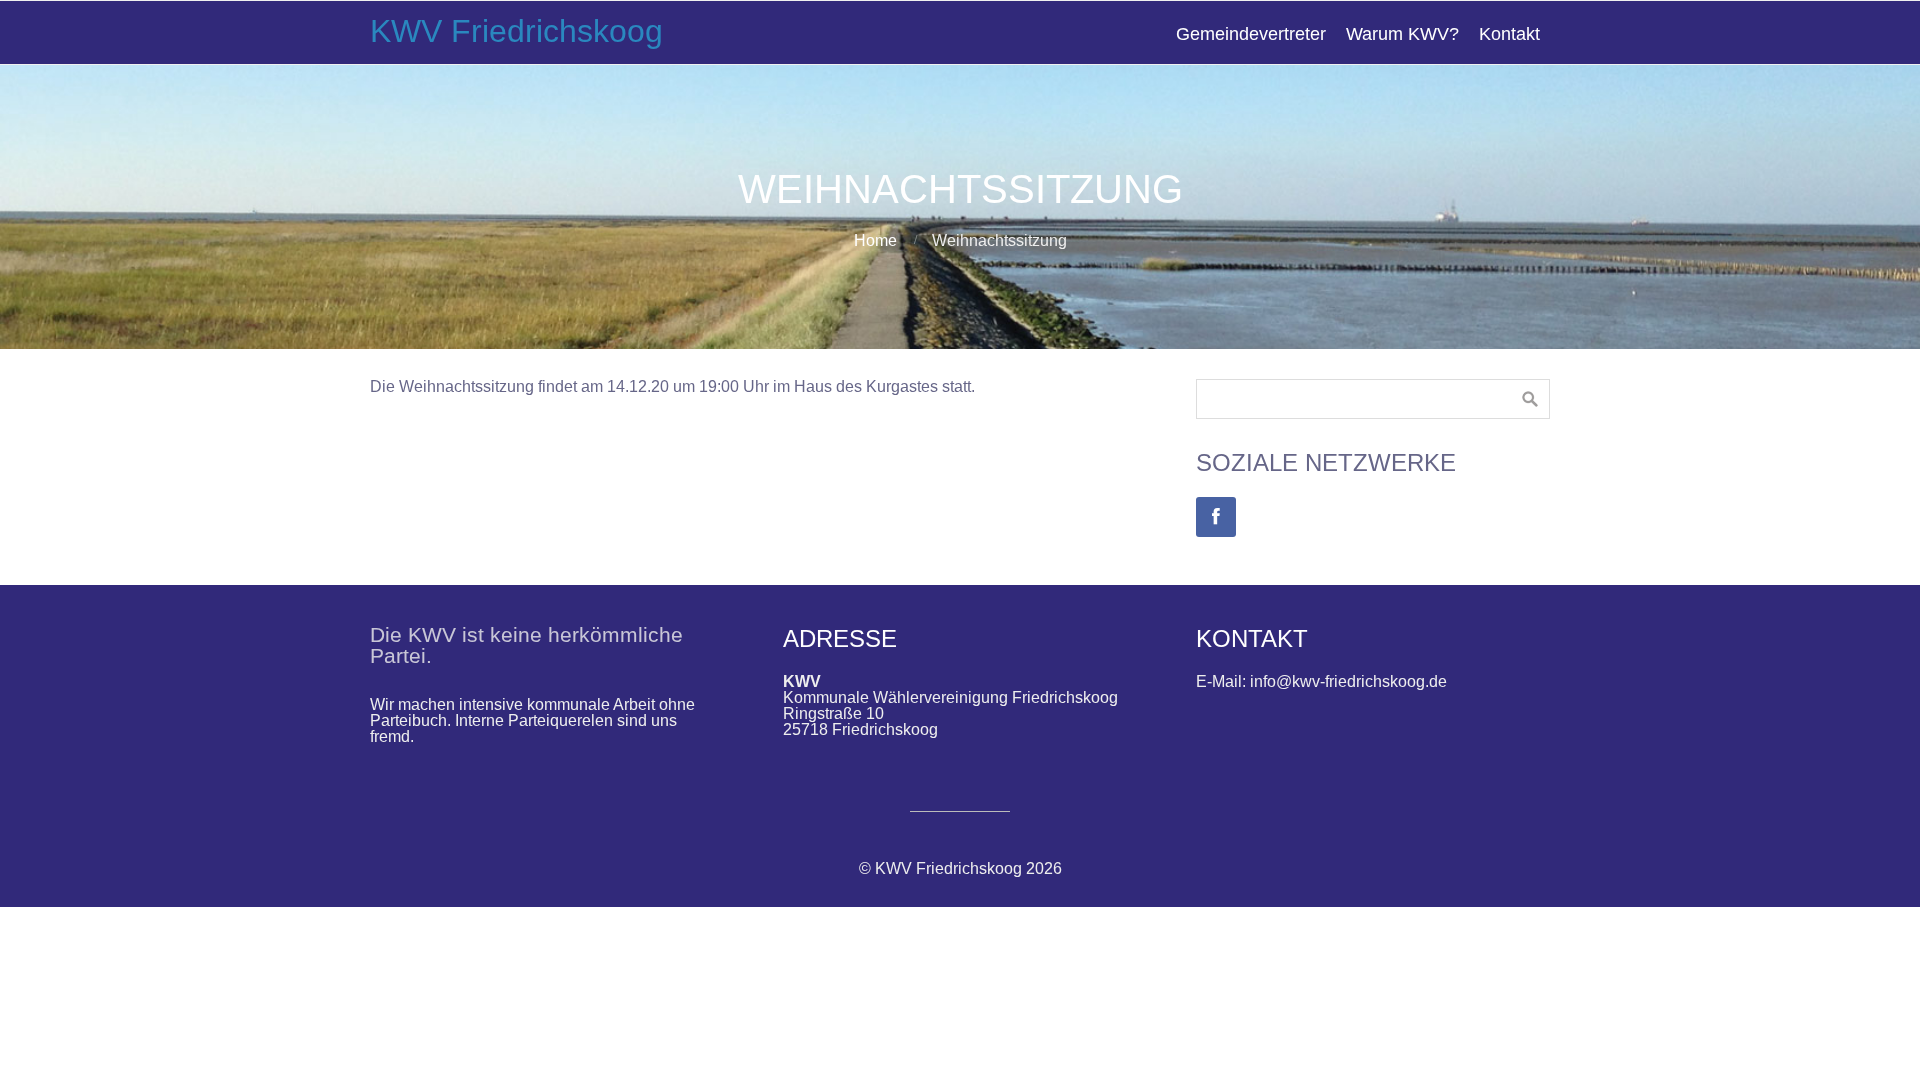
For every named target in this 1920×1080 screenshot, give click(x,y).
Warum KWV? (1402, 34)
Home (875, 240)
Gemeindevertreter (1251, 34)
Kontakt (1509, 34)
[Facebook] (1216, 517)
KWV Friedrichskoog (516, 31)
